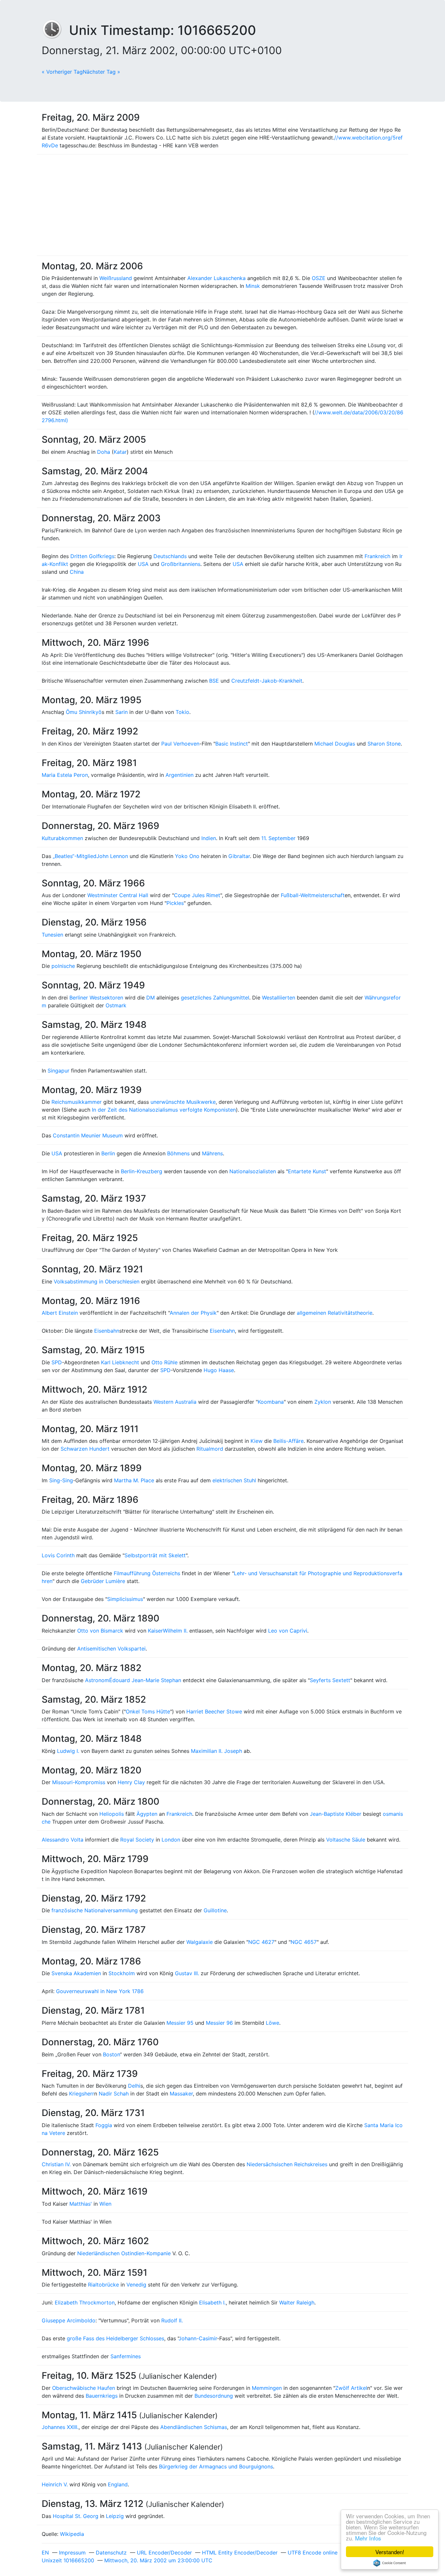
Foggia (104, 2125)
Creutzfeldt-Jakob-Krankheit (267, 681)
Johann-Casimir (198, 2338)
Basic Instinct (232, 744)
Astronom (97, 1680)
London (171, 1840)
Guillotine (215, 1910)
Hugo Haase (219, 1370)
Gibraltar (239, 856)
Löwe (273, 2023)
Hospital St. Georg (76, 2516)
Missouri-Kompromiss (79, 1782)
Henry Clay (131, 1782)
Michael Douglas (335, 744)
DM (151, 998)
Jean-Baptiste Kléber (336, 1814)
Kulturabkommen (62, 838)
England (118, 2484)
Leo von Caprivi (288, 1631)
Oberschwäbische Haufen (84, 2388)
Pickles (175, 903)
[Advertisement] (223, 205)
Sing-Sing (61, 1480)
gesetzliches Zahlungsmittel (215, 998)
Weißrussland (116, 278)
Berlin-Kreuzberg (142, 1171)
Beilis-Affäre (288, 1441)
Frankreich (377, 556)
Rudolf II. (172, 2320)
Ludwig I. (68, 1751)
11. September (278, 838)
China (77, 572)
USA (143, 564)
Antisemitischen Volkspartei (111, 1649)
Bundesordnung (214, 2396)
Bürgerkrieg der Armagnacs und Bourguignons (216, 2466)
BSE (214, 681)
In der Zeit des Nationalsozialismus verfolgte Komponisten (164, 1110)
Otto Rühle (165, 1362)
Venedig (136, 2285)
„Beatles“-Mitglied (75, 856)
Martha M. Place (134, 1480)
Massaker (181, 2094)
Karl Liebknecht (120, 1362)
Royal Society (137, 1840)
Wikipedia (72, 2534)
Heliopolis (112, 1814)
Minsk (253, 286)
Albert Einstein (60, 1313)
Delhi (134, 2086)
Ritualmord (210, 1449)
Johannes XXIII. (60, 2427)
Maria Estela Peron (65, 775)
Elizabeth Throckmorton (85, 2302)
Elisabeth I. (212, 2302)
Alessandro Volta (63, 1840)
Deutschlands (170, 556)
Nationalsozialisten (253, 1171)
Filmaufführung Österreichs (147, 1573)
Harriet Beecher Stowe (214, 1711)
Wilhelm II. (175, 1631)
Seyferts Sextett (330, 1680)
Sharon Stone (384, 744)
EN (45, 2553)
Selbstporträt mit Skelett (155, 1555)
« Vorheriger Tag (62, 72)
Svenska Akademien (76, 1973)
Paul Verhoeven (180, 744)
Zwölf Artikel (351, 2388)
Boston (111, 2054)
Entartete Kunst (307, 1171)
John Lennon (112, 856)
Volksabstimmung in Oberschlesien (97, 1281)
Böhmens (178, 1153)
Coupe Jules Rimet (197, 895)
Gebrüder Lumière (103, 1581)
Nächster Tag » (101, 72)
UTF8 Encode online (313, 2553)
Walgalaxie (200, 1942)
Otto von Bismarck (100, 1631)
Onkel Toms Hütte (148, 1711)
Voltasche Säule (346, 1840)
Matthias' (81, 2204)
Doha (104, 452)
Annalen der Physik (193, 1313)
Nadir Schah (114, 2094)
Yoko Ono (187, 856)
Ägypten (147, 1814)
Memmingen (267, 2388)
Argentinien (179, 775)
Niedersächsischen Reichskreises (287, 2164)
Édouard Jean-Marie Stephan (145, 1680)
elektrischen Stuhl (234, 1480)
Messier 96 (219, 2023)
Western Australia (175, 1402)
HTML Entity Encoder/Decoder (240, 2553)
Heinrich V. (55, 2484)
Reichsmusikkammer (77, 1102)
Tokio (182, 712)
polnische (63, 966)
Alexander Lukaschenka (216, 278)
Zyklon (323, 1402)
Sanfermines (126, 2356)
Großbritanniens (181, 564)
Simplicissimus (125, 1599)
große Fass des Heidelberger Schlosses (115, 2338)
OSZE (319, 278)
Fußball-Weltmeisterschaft (313, 895)
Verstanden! (390, 2552)
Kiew (257, 1441)
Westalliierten (279, 998)
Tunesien (52, 935)
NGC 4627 (261, 1942)
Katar (120, 452)
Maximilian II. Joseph (216, 1751)
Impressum (72, 2553)
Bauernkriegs (102, 2396)
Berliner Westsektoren (96, 998)
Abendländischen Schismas (194, 2427)
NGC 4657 (304, 1942)
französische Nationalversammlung (95, 1910)
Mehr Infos (368, 2538)
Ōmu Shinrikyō (84, 712)
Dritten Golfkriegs (92, 556)
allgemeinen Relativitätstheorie (335, 1313)
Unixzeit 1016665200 (68, 2560)
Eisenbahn (107, 1331)
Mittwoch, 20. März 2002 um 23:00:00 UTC (158, 2560)
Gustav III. (187, 1973)
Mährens (212, 1153)
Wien (105, 2204)
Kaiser (155, 1631)
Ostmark (116, 1005)
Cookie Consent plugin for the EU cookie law (390, 2563)
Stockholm (122, 1973)
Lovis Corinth (58, 1555)
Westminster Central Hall (118, 895)
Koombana (271, 1402)
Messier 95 (180, 2023)
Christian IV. (56, 2164)
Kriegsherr (82, 2094)
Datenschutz (111, 2553)
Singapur (58, 1071)
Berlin (108, 1153)
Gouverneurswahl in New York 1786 (100, 1991)
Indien (209, 838)
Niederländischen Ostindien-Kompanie (124, 2253)
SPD (57, 1362)
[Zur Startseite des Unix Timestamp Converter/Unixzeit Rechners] (55, 30)
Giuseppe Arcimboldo (69, 2320)
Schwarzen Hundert (85, 1449)
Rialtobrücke (103, 2285)
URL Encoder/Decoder (164, 2553)
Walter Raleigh (297, 2302)
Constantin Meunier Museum (88, 1135)
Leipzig (115, 2516)
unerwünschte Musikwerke (183, 1102)
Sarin (122, 712)
